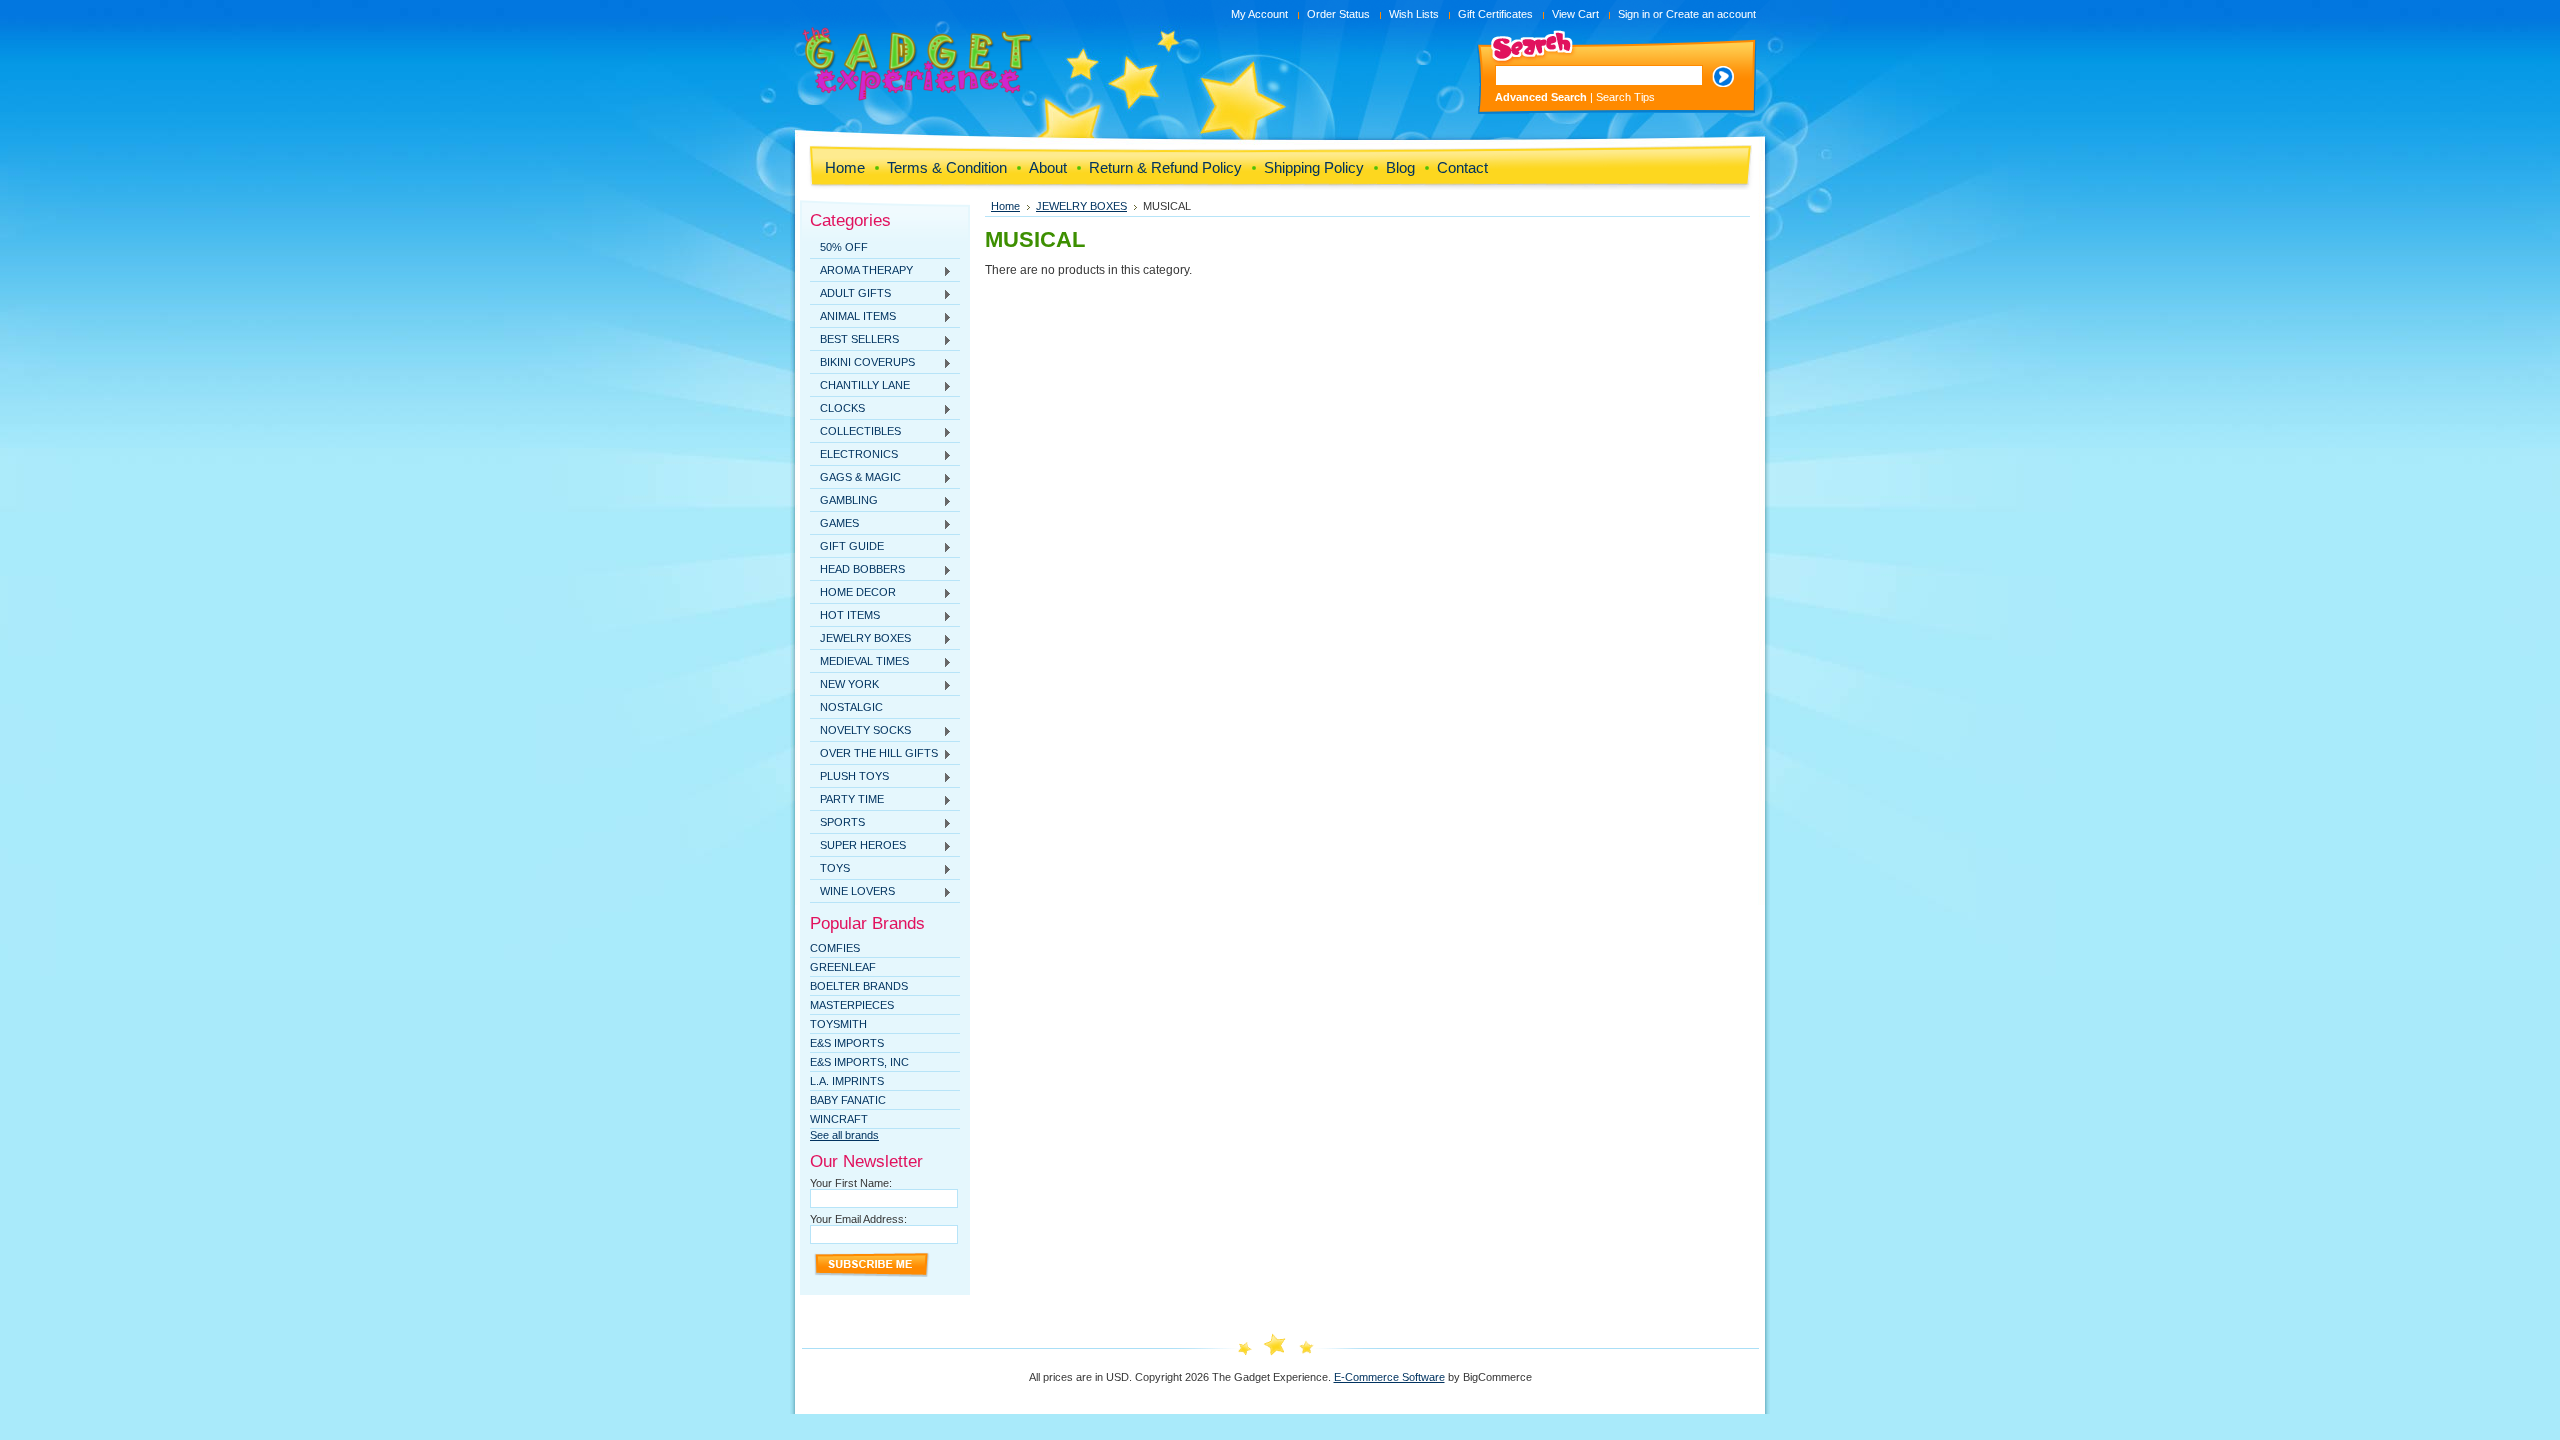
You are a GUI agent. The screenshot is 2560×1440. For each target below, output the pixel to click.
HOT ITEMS (845, 616)
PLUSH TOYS (849, 777)
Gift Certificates (1495, 14)
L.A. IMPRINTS (847, 1081)
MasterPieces (852, 1005)
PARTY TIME (847, 800)
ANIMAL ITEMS (853, 317)
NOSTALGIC (851, 707)
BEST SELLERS (854, 340)
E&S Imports (847, 1043)
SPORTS (837, 823)
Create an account (1711, 14)
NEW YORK (844, 685)
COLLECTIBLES (855, 432)
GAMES (834, 524)
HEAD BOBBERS (857, 570)
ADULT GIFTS (850, 294)
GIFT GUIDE (847, 547)
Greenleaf (843, 967)
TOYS (830, 869)
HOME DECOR (853, 593)
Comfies (835, 948)
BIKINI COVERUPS (862, 363)
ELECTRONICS (854, 455)
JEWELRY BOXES (860, 639)
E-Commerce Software (1389, 1377)
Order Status (1338, 14)
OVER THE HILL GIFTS (874, 754)
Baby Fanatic (848, 1100)
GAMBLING (844, 501)
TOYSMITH (838, 1024)
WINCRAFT (839, 1119)
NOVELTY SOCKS (860, 731)
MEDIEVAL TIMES (859, 662)
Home (1005, 206)
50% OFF (844, 247)
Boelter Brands (859, 986)
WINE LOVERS (852, 892)
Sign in (1634, 14)
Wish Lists (1414, 14)
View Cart (1575, 14)
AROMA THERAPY (861, 271)
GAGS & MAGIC (855, 478)
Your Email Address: (858, 1219)
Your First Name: (851, 1183)
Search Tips (1625, 97)
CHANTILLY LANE (860, 386)
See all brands (844, 1135)
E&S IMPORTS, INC (859, 1062)
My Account (1259, 14)
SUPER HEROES (858, 846)
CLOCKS (837, 409)
